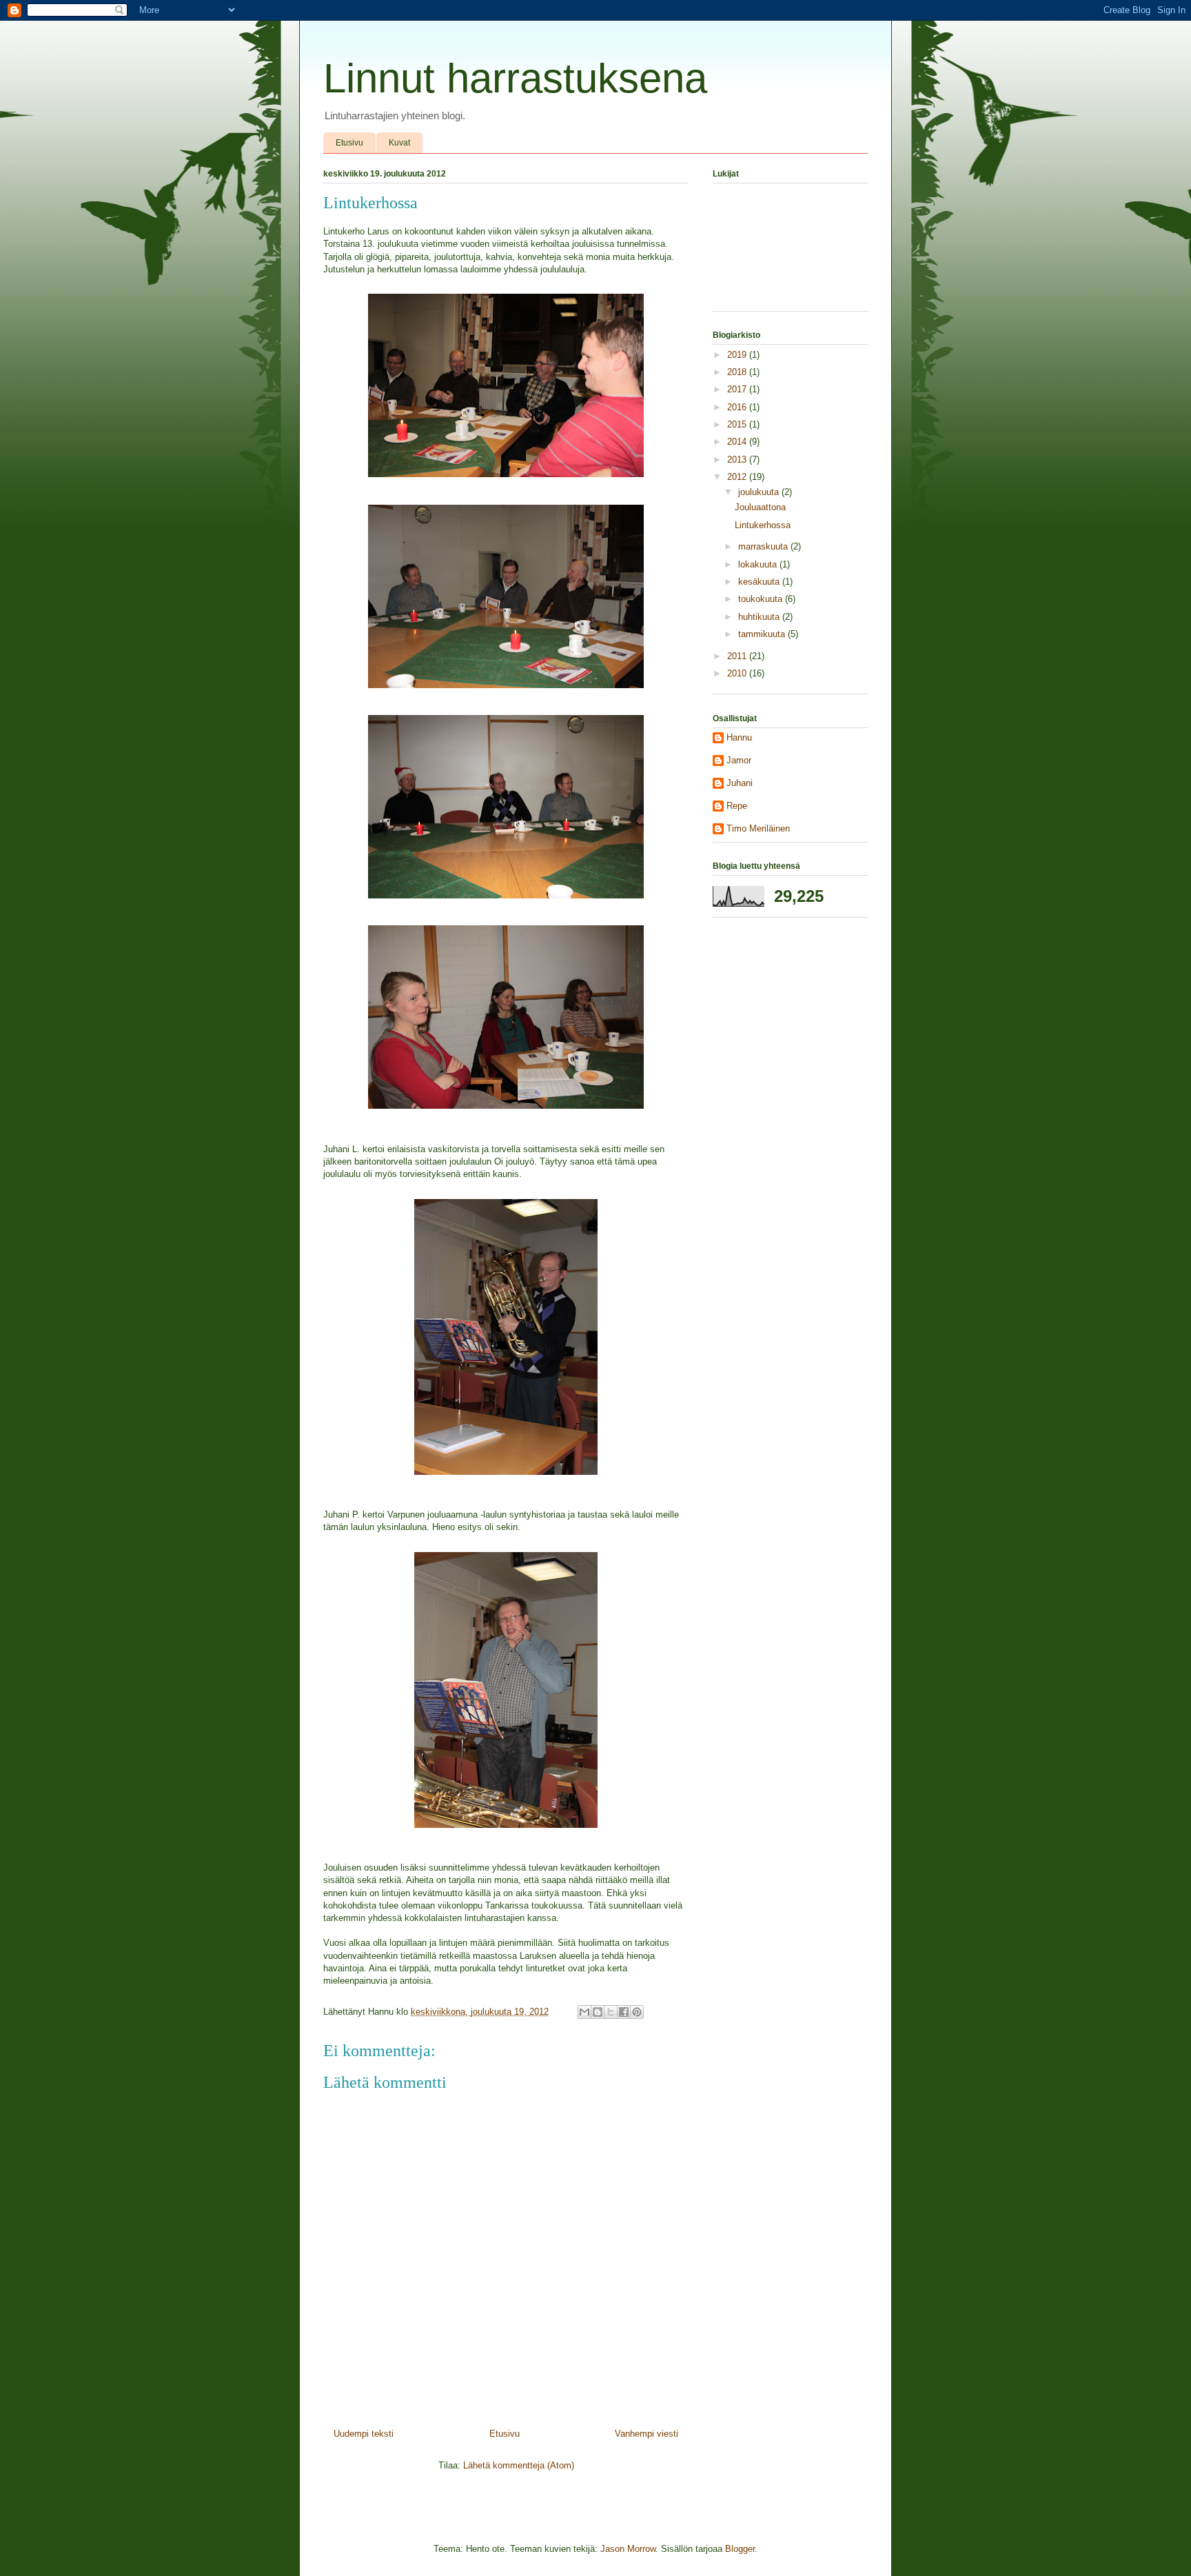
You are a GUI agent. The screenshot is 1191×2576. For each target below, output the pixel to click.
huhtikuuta (760, 617)
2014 (738, 442)
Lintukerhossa (763, 525)
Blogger (740, 2549)
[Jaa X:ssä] (611, 2012)
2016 (738, 407)
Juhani (740, 783)
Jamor (739, 760)
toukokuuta (762, 599)
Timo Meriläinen (758, 828)
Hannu (739, 737)
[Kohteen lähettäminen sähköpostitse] (584, 2012)
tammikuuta (763, 634)
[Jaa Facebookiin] (624, 2012)
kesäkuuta (760, 582)
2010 (738, 673)
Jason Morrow (628, 2549)
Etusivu (349, 143)
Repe (737, 806)
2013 (738, 460)
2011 (738, 656)
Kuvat (399, 143)
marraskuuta (764, 546)
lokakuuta (759, 564)
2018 (738, 372)
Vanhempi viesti (647, 2434)
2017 (738, 389)
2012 (738, 477)
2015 (738, 424)
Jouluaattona (760, 507)
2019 (738, 355)
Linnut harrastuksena (515, 78)
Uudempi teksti (364, 2434)
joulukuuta (760, 492)
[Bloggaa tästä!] (598, 2012)
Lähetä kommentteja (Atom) (519, 2465)
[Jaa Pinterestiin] (637, 2012)
